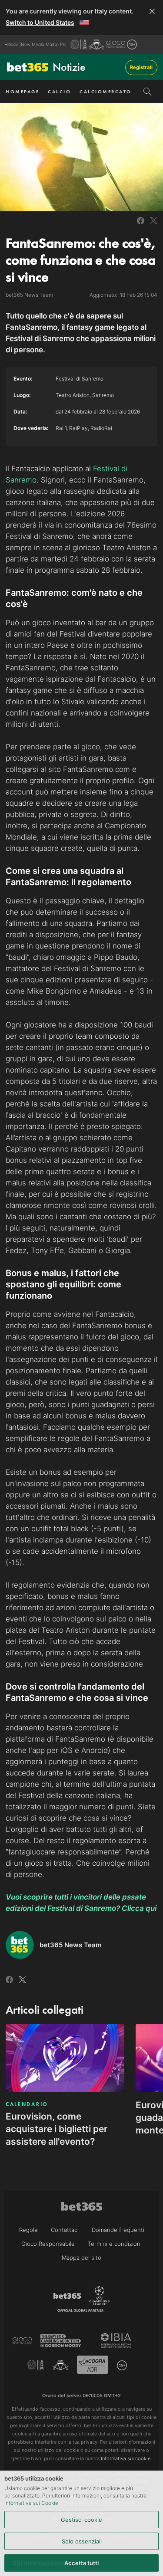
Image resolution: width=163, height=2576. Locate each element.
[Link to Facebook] (141, 221)
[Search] (148, 92)
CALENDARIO (27, 2104)
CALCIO (59, 92)
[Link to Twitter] (154, 221)
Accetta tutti (81, 2563)
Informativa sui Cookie (31, 2503)
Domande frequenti (118, 2230)
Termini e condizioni (115, 2244)
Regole (28, 2230)
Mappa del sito (81, 2258)
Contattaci (65, 2230)
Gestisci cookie (81, 2520)
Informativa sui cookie (126, 2458)
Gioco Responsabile (48, 2244)
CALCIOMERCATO (106, 92)
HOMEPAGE (22, 92)
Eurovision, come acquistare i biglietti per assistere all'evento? (57, 2129)
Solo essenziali (82, 2541)
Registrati (141, 67)
